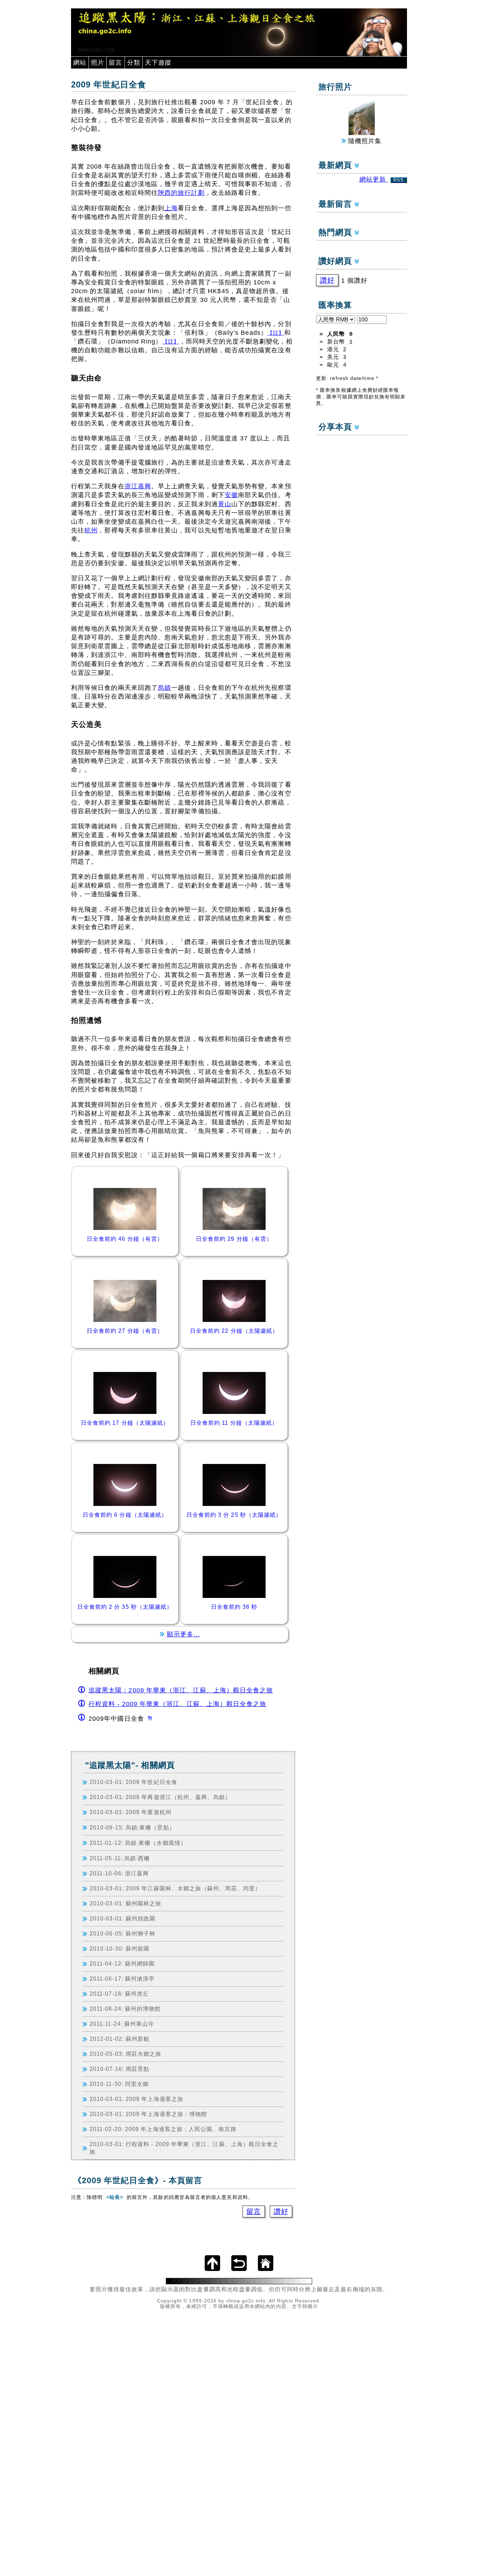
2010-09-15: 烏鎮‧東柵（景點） (132, 1827)
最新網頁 (336, 165)
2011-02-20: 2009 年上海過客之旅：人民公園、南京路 (163, 2129)
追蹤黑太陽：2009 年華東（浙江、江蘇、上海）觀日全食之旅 (181, 1690)
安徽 (231, 495)
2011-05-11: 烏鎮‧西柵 (120, 1858)
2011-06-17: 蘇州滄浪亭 (122, 1979)
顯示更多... (184, 1634)
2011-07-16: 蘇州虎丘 (119, 1994)
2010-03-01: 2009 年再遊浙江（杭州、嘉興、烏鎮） (160, 1797)
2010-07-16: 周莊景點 (119, 2069)
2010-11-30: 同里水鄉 (119, 2084)
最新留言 (336, 204)
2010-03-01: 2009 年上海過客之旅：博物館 (148, 2114)
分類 (134, 63)
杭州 (91, 530)
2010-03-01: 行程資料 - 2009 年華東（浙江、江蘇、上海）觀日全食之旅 (184, 2148)
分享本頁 (336, 427)
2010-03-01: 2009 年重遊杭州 (131, 1812)
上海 (171, 208)
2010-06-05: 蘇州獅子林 (122, 1933)
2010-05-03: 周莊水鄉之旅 (125, 2054)
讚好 (281, 2211)
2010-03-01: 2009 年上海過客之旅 (136, 2099)
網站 (80, 63)
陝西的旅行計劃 (181, 193)
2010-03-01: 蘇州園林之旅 (125, 1903)
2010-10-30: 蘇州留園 (119, 1948)
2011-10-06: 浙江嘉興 (119, 1873)
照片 (98, 63)
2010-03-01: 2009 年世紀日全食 (133, 1782)
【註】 (276, 333)
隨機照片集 (364, 141)
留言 (115, 63)
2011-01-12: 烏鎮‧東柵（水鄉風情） (138, 1843)
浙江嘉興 (138, 486)
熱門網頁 (336, 232)
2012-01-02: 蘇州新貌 (119, 2039)
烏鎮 (164, 688)
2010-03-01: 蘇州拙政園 (122, 1918)
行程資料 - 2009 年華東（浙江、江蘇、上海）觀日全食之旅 (177, 1704)
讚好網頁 (336, 261)
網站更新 (382, 179)
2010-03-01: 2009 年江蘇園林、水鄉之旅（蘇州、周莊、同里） (175, 1888)
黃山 (225, 504)
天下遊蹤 (158, 63)
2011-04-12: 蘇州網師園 (122, 1963)
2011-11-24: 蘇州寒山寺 (122, 2024)
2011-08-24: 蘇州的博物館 (125, 2009)
